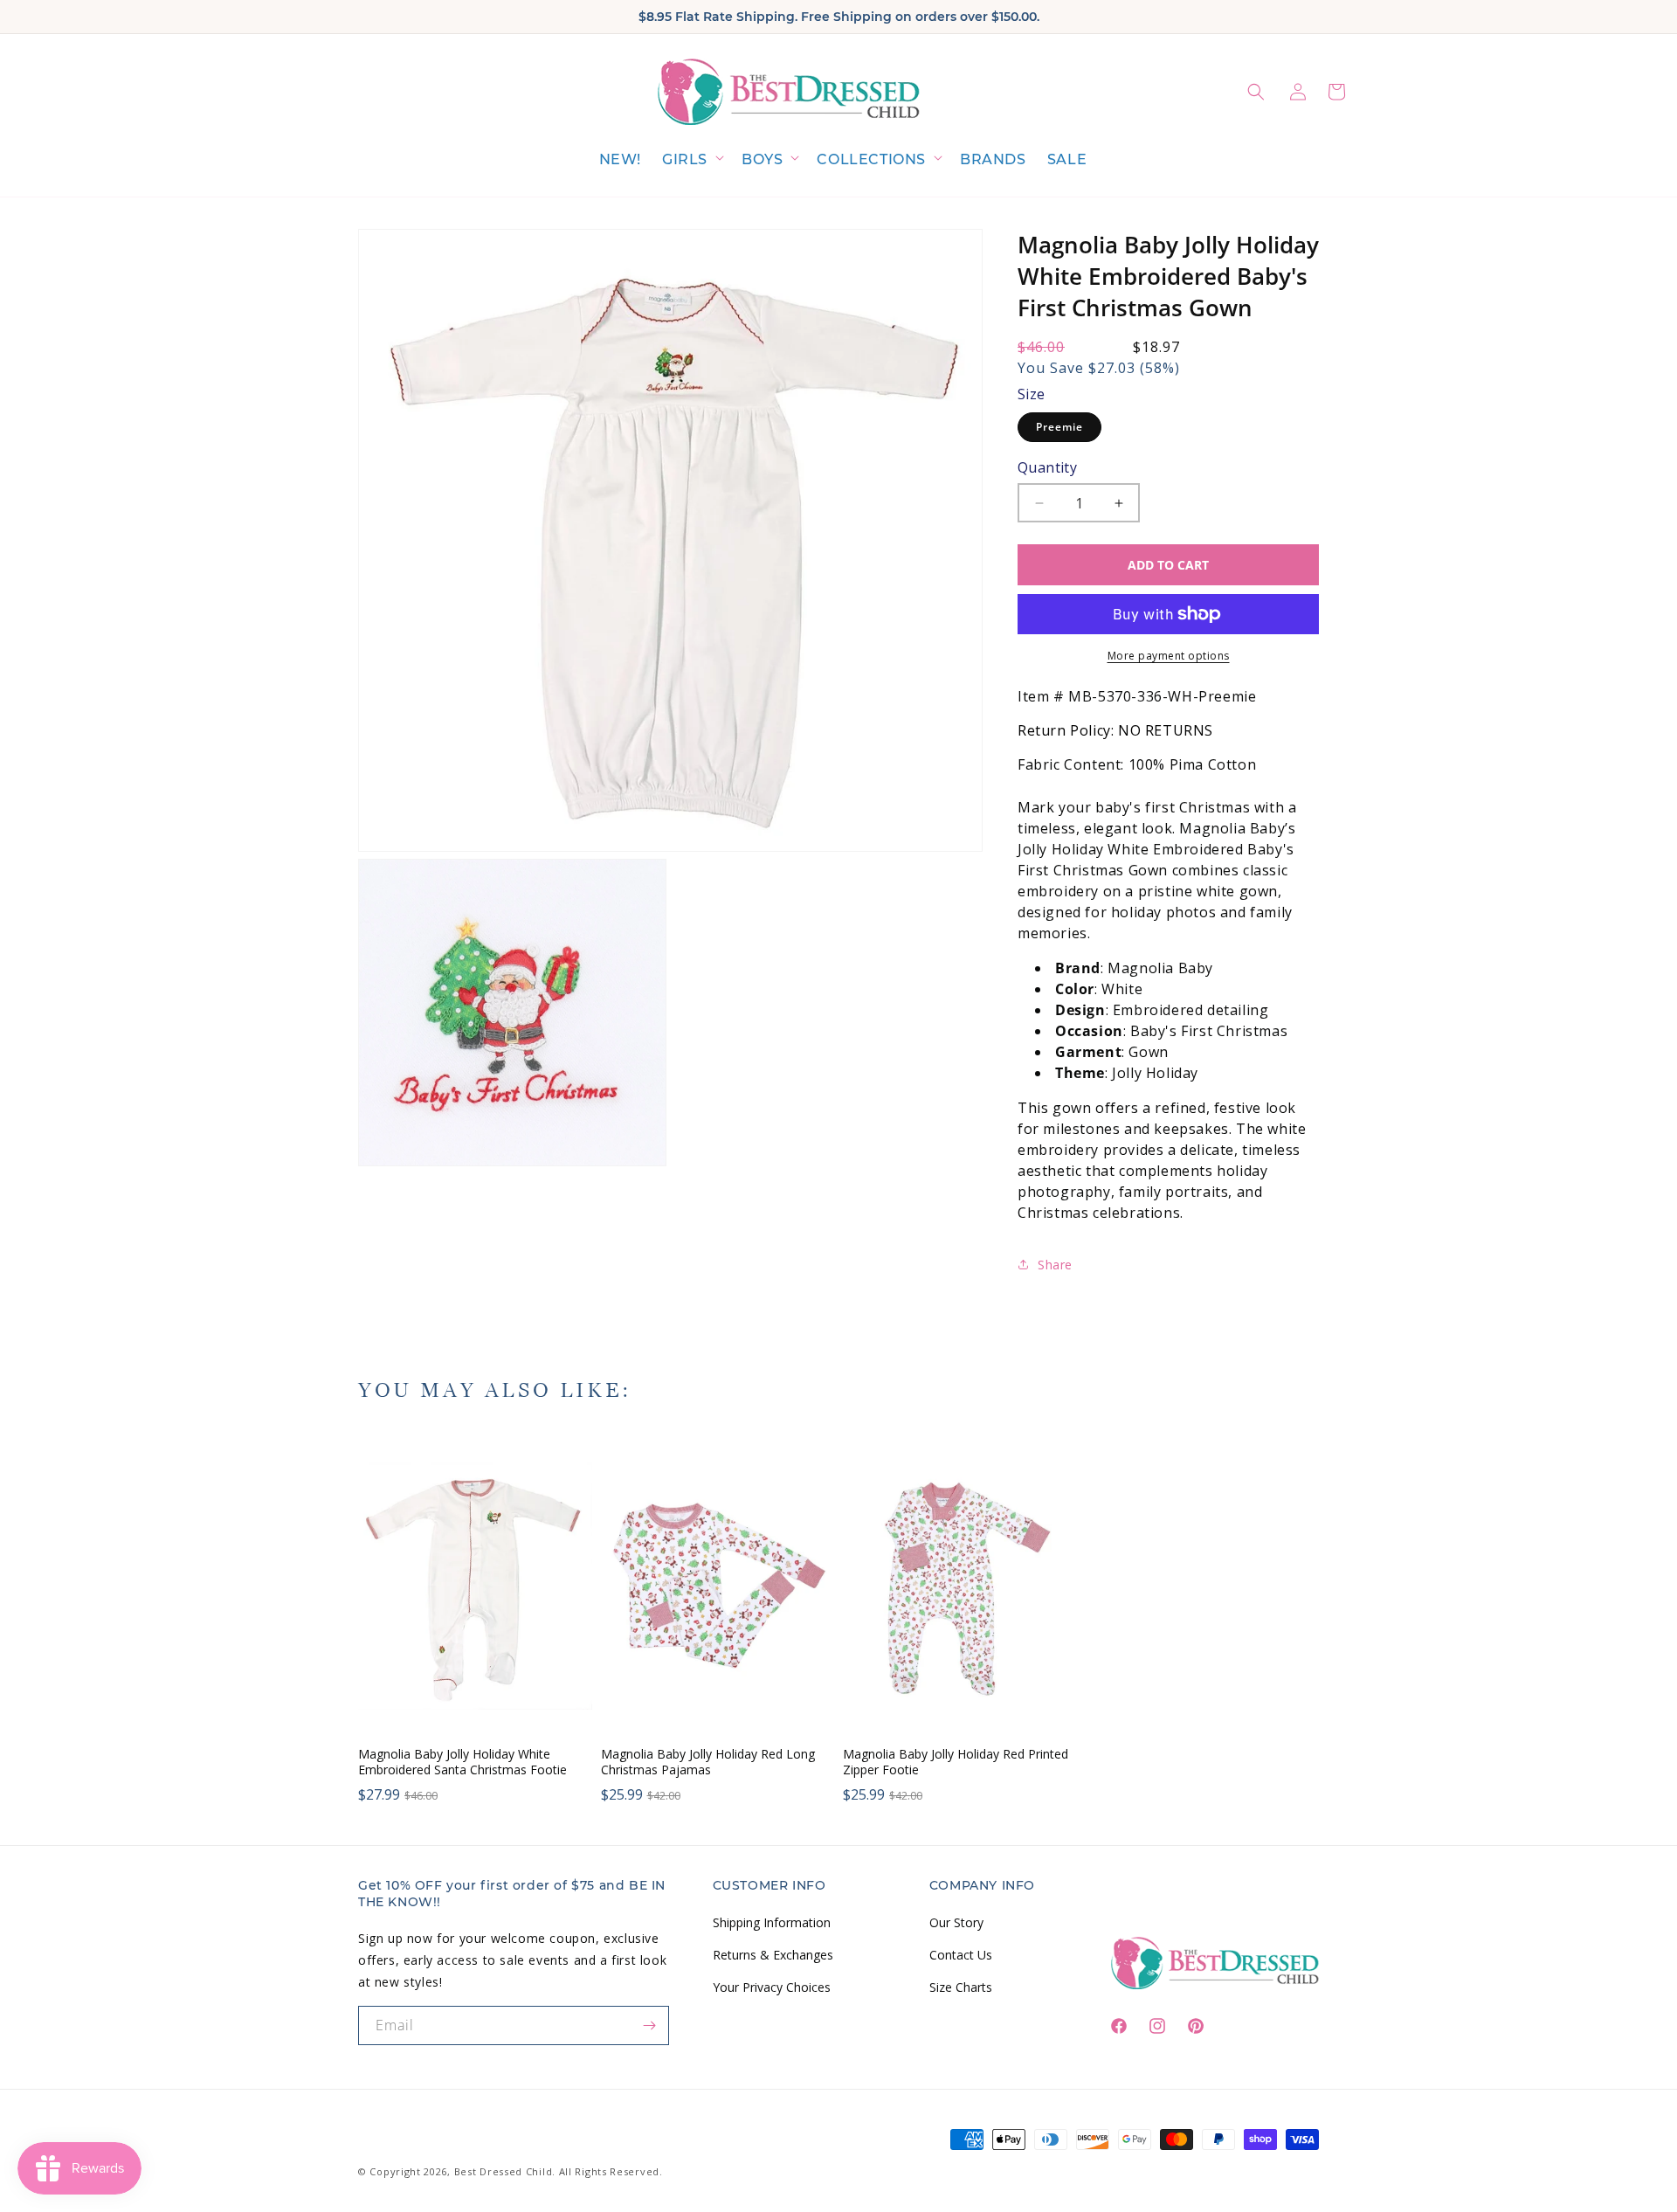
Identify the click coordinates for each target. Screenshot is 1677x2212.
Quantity (1047, 467)
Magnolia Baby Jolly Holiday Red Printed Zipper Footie (956, 1762)
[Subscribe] (650, 2025)
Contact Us (961, 1954)
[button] (691, 160)
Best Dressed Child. (505, 2171)
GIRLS (685, 159)
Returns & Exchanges (773, 1954)
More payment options (1169, 656)
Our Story (956, 1922)
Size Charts (961, 1986)
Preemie (1059, 427)
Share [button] (1055, 1265)
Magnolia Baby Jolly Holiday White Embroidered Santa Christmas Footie (462, 1762)
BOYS (762, 159)
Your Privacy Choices (772, 1986)
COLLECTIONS (871, 159)
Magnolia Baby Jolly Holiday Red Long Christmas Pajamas (708, 1762)
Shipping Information (772, 1922)
